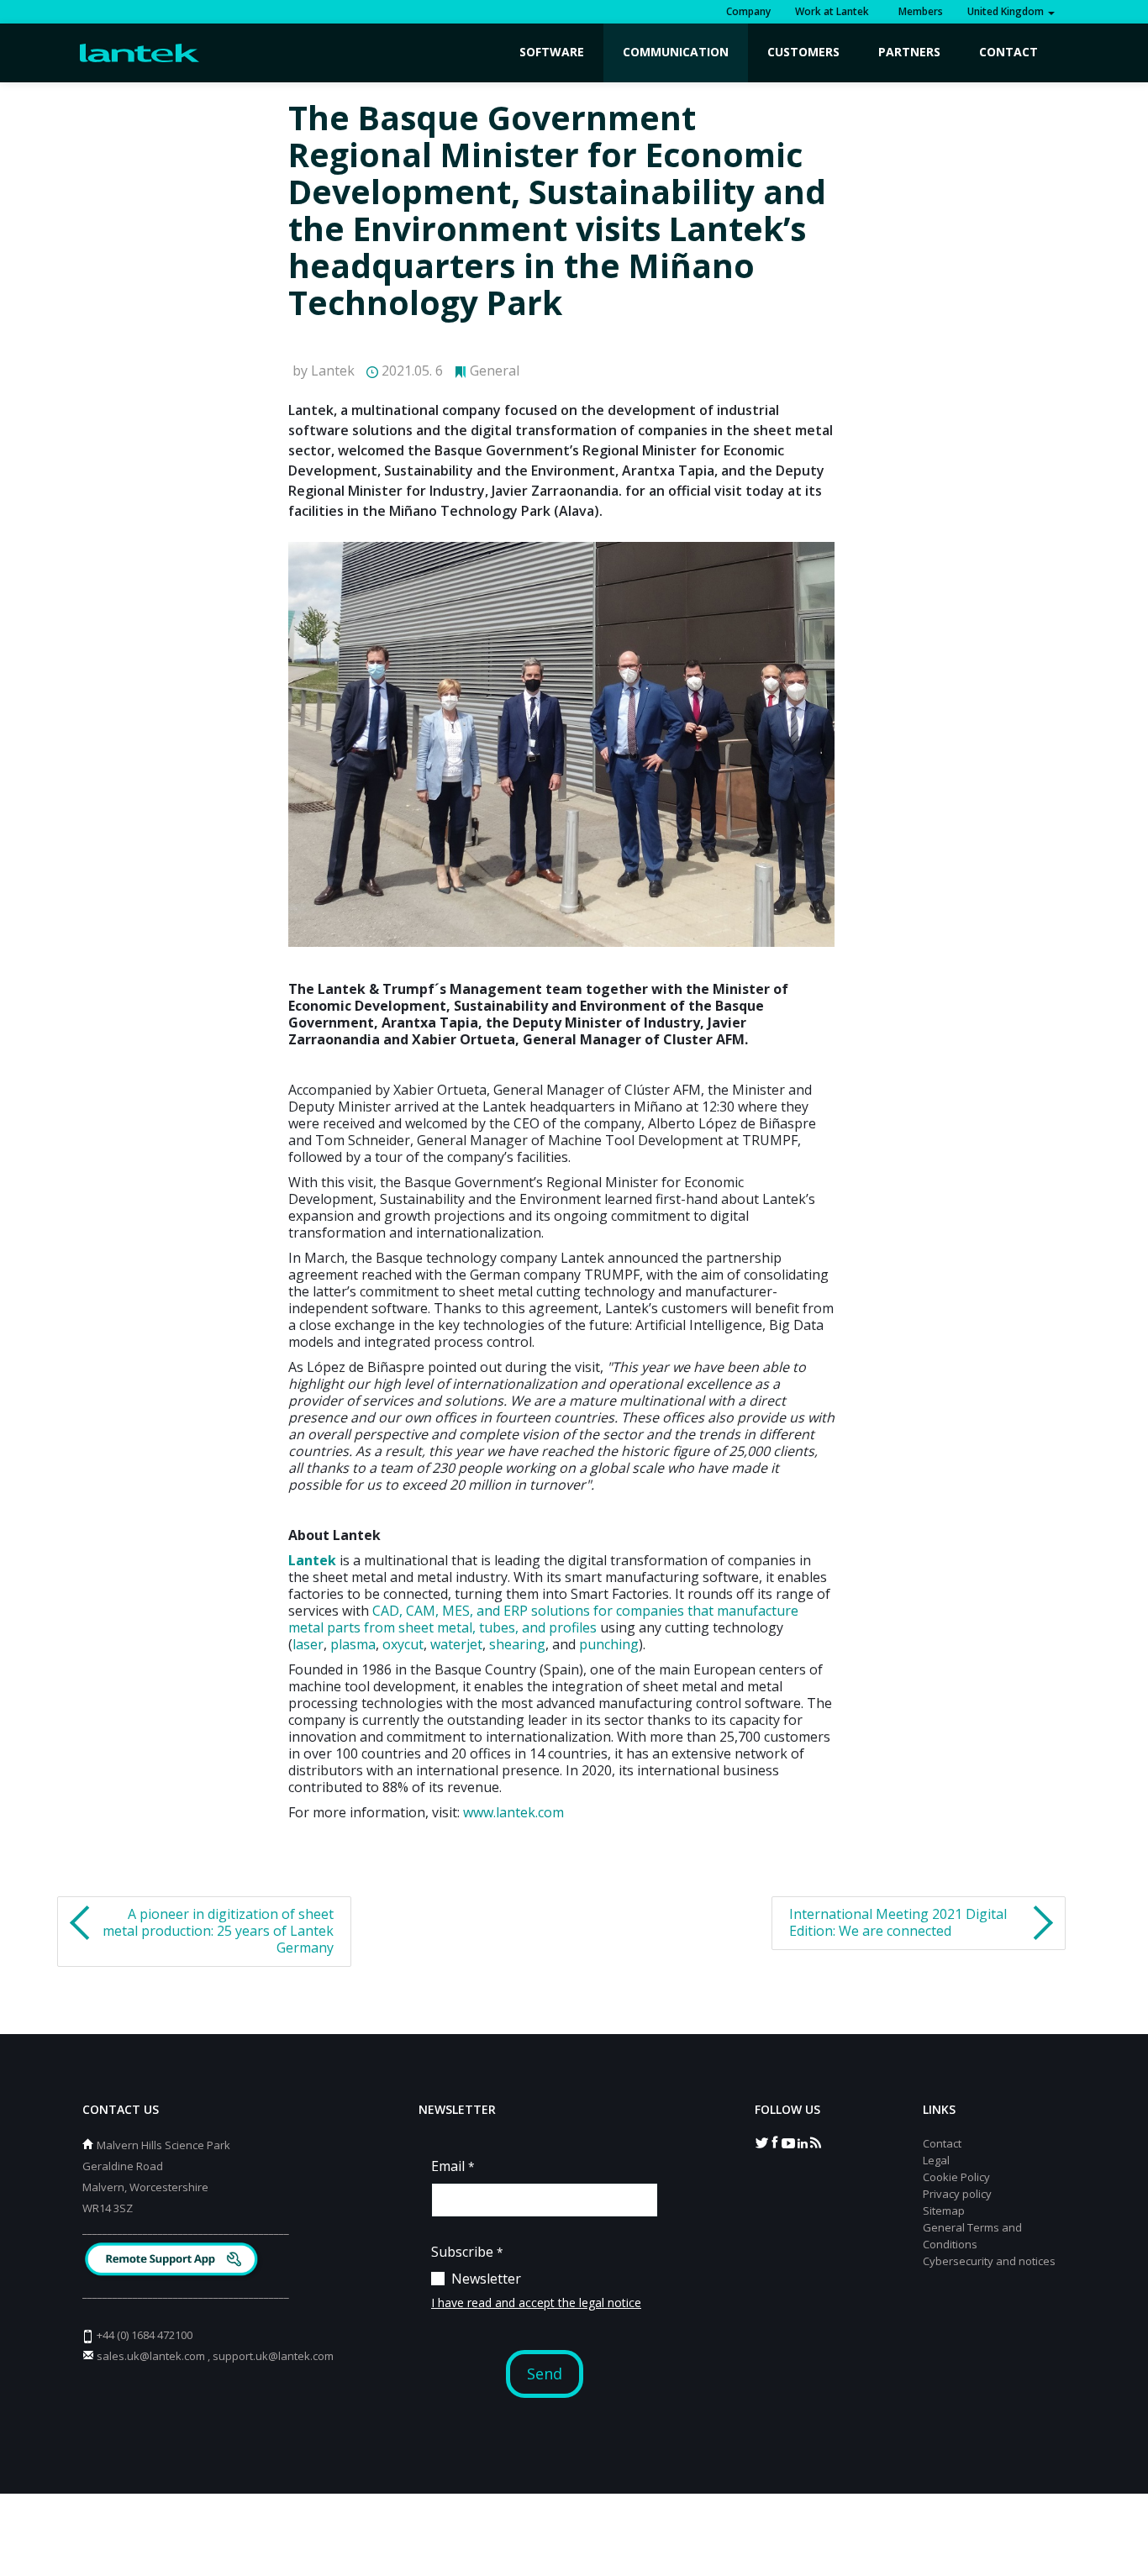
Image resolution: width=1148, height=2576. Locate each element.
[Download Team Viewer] (174, 2261)
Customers (803, 52)
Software (552, 52)
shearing (517, 1644)
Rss (815, 2142)
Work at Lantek (832, 11)
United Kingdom (1007, 11)
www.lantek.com (513, 1812)
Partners (909, 52)
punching (609, 1644)
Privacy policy (957, 2194)
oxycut (403, 1644)
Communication (676, 52)
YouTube (788, 2142)
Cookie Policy (956, 2177)
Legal (936, 2160)
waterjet (456, 1644)
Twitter (761, 2142)
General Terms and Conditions (972, 2236)
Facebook (775, 2142)
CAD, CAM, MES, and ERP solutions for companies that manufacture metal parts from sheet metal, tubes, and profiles (543, 1619)
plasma (353, 1644)
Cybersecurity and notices (989, 2261)
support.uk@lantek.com (273, 2356)
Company (748, 11)
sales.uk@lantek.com (151, 2356)
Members (918, 11)
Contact (1008, 52)
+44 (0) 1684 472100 (145, 2335)
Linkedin (802, 2142)
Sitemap (944, 2211)
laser (308, 1644)
